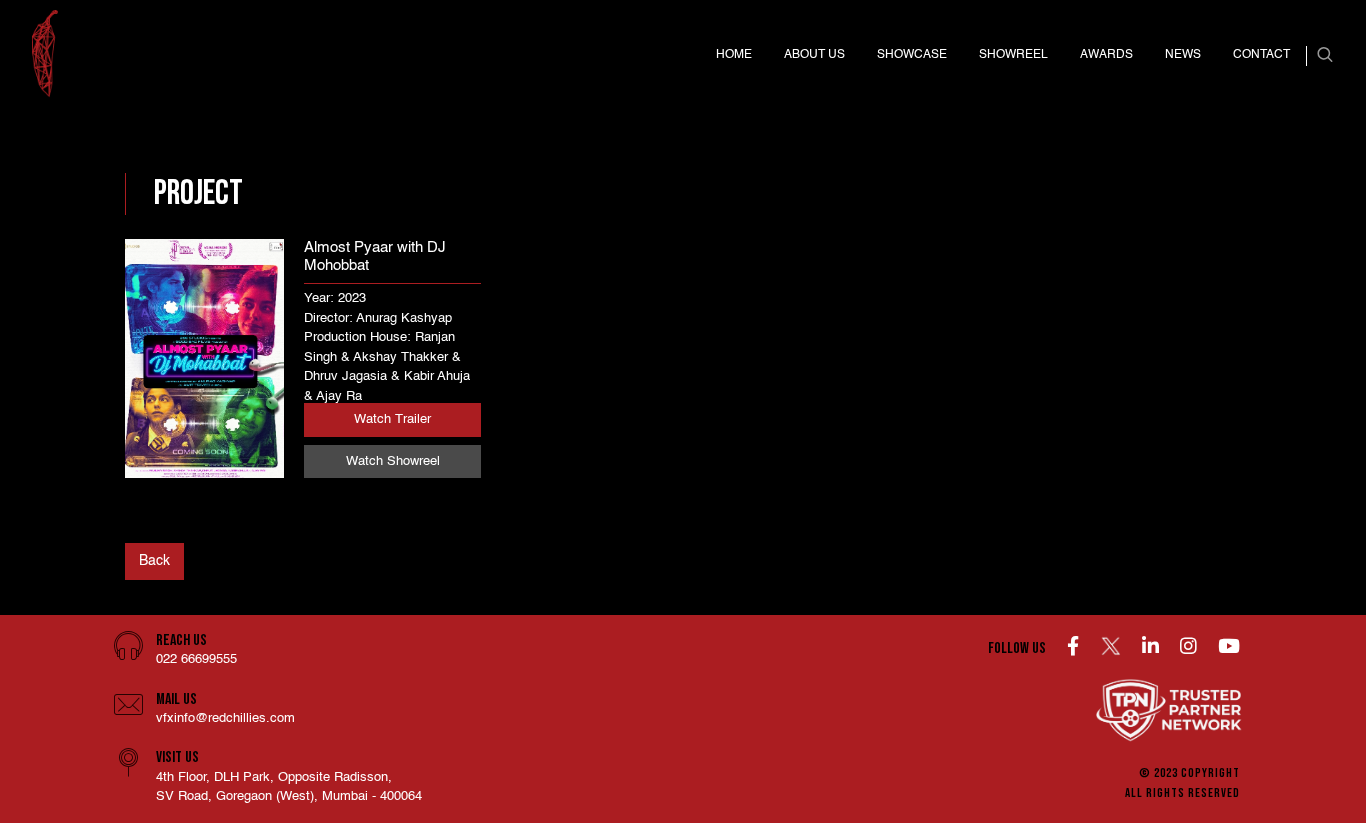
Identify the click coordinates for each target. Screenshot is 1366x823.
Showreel (1013, 55)
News (1183, 55)
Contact (1261, 55)
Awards (1106, 55)
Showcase (912, 55)
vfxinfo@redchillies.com (225, 718)
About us (814, 55)
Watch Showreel (393, 461)
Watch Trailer (392, 419)
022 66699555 (196, 659)
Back (154, 561)
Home (734, 55)
